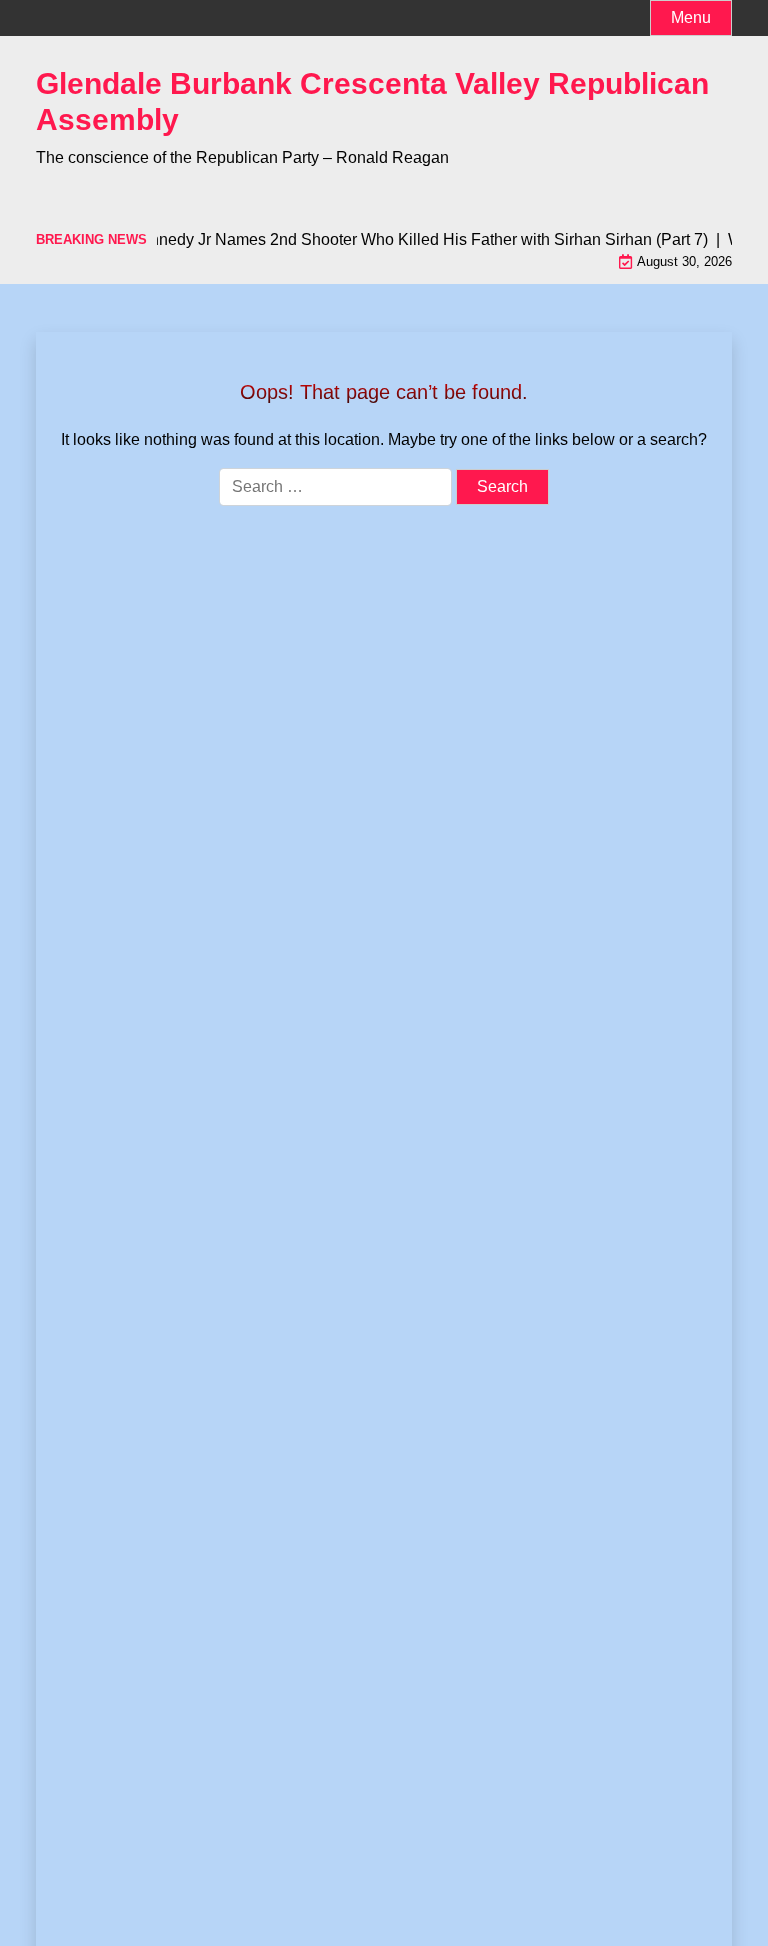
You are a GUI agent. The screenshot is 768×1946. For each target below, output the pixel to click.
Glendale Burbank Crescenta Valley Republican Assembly (372, 101)
